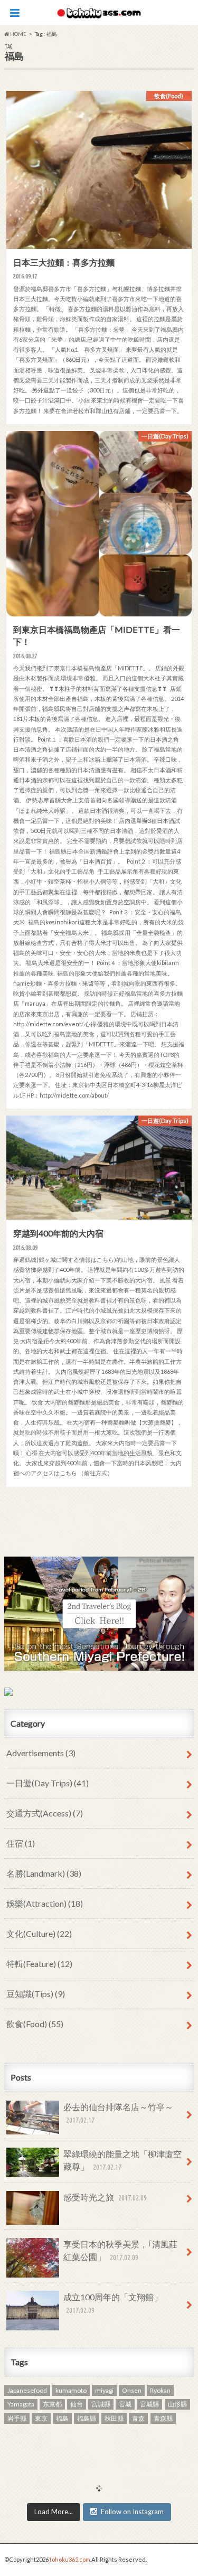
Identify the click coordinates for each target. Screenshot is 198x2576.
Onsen (132, 2390)
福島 (62, 2418)
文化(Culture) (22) (39, 1933)
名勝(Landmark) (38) (44, 1873)
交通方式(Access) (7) (45, 1813)
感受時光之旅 (105, 2197)
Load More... (54, 2512)
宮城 (125, 2404)
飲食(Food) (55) (35, 2024)
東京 (41, 2418)
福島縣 (87, 2418)
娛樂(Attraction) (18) (45, 1903)
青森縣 (163, 2418)
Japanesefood (27, 2390)
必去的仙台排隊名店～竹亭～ (118, 2113)
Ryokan (160, 2390)
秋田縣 (114, 2418)
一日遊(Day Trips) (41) (48, 1783)
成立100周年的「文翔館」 (113, 2303)
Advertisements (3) (41, 1753)
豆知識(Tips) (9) (36, 1994)
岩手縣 (17, 2418)
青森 (138, 2418)
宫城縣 (101, 2404)
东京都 (52, 2404)
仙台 (77, 2404)
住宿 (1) (21, 1843)
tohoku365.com (70, 2559)
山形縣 (177, 2404)
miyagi (104, 2390)
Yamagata (21, 2404)
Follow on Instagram (132, 2512)
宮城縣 (149, 2404)
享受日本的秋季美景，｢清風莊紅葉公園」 (120, 2250)
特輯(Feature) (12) (39, 1964)
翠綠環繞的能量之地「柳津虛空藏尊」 (122, 2160)
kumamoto (71, 2390)
